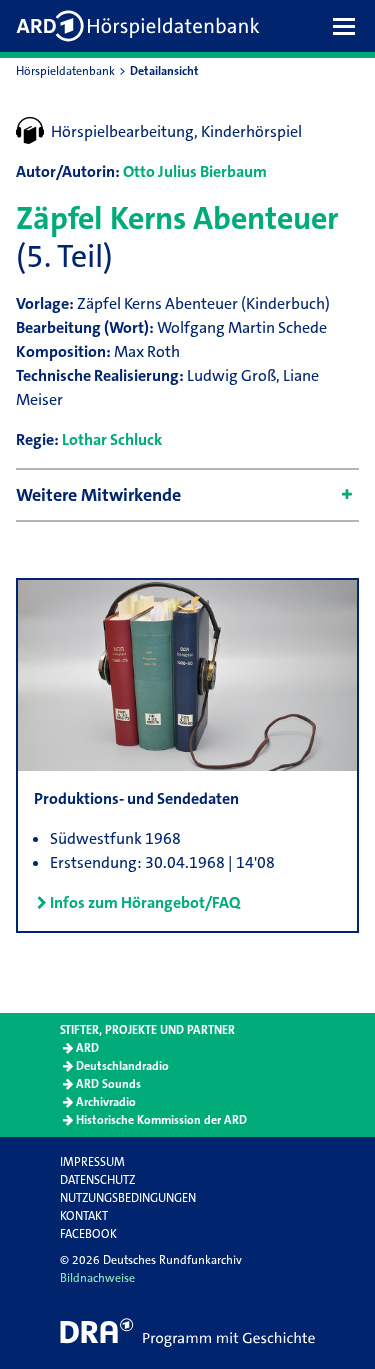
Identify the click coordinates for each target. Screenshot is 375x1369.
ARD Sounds (108, 1084)
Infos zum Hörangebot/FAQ (145, 902)
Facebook (88, 1234)
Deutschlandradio (122, 1066)
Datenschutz (97, 1180)
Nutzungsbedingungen (128, 1198)
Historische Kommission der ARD (161, 1120)
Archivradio (106, 1102)
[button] (349, 26)
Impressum (92, 1162)
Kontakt (84, 1216)
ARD (87, 1048)
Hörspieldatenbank (65, 71)
